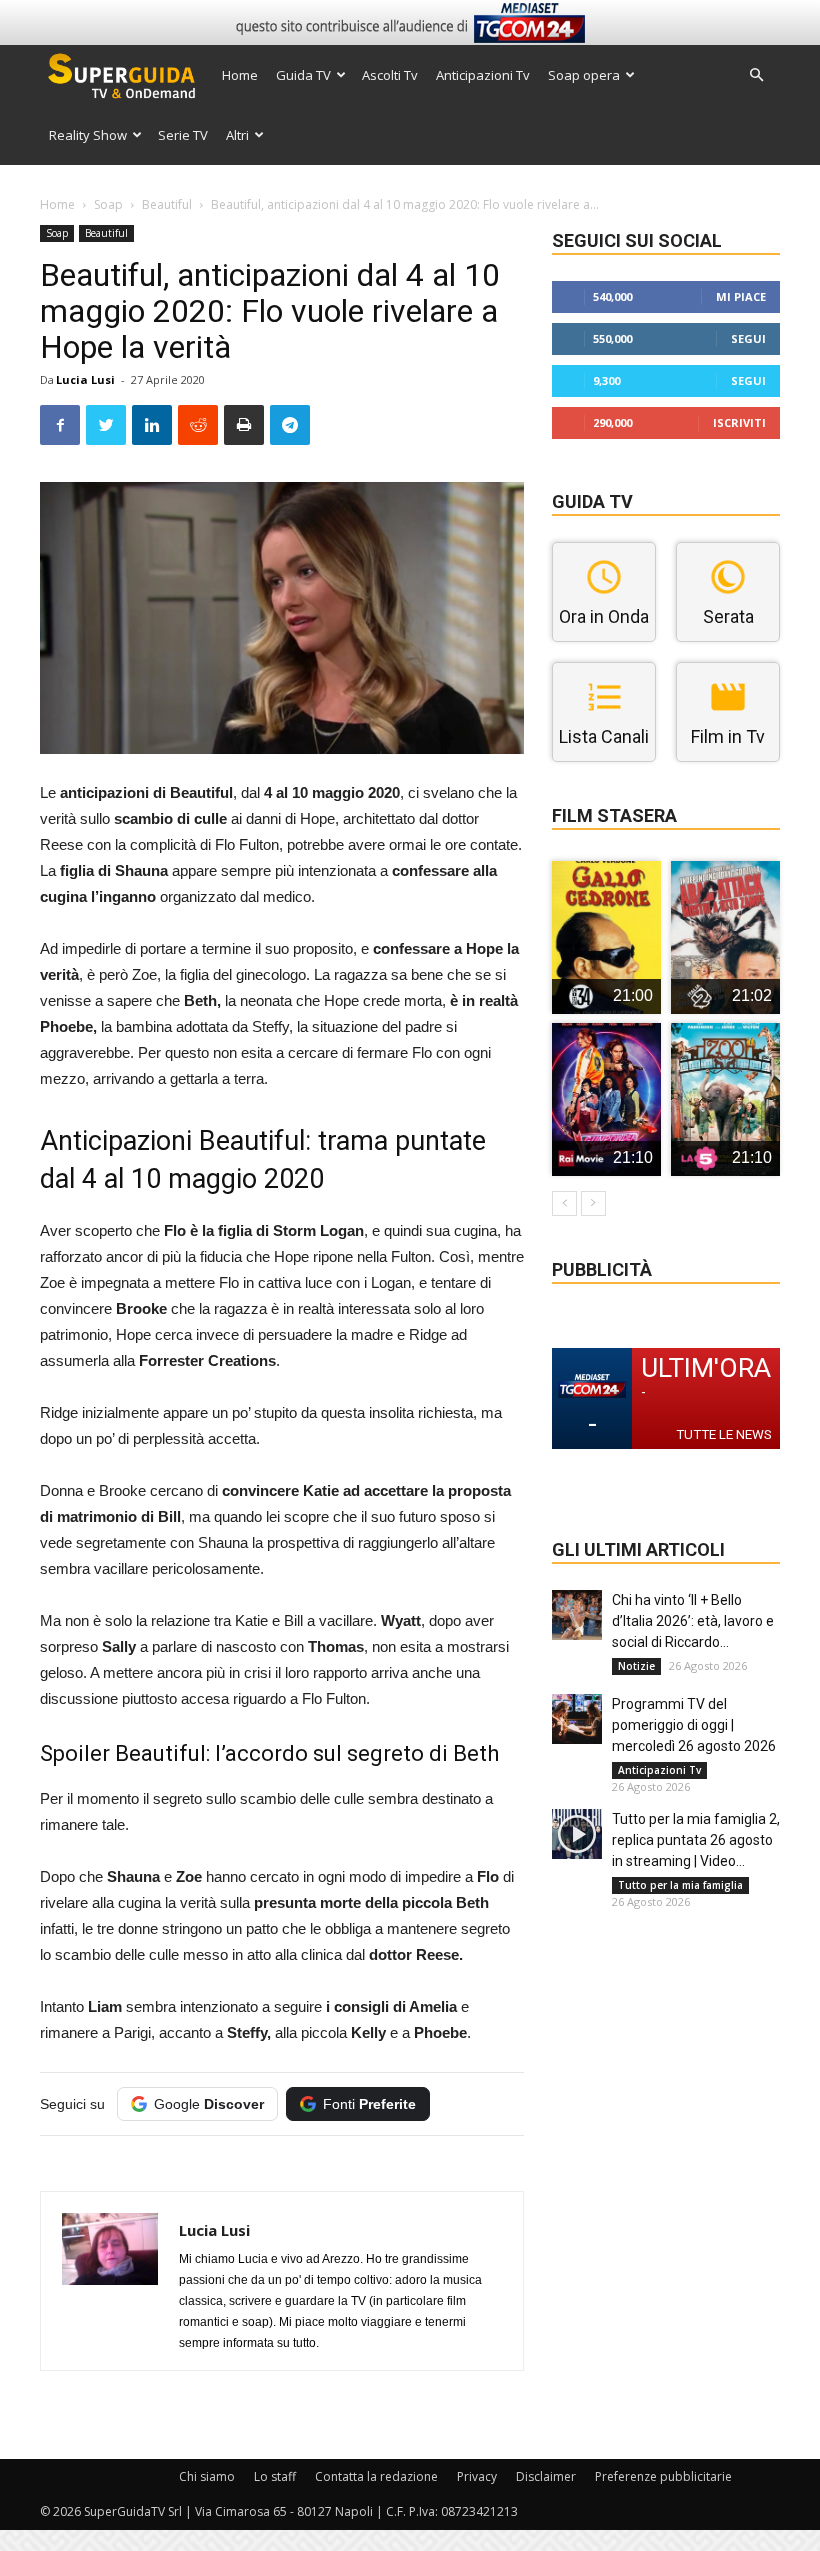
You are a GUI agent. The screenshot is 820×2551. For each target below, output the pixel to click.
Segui (748, 338)
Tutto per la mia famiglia (680, 1885)
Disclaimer (546, 2476)
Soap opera (584, 75)
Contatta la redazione (376, 2476)
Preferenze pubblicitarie (663, 2476)
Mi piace (741, 296)
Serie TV (183, 135)
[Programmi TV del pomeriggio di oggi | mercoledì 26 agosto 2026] (577, 1719)
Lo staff (275, 2476)
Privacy (477, 2476)
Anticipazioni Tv (483, 75)
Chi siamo (207, 2476)
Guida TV (303, 75)
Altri (237, 135)
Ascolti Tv (390, 75)
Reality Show (88, 135)
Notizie (636, 1666)
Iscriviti (739, 422)
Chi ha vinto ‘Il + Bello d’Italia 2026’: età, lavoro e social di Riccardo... (693, 1621)
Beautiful (167, 204)
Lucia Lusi (85, 379)
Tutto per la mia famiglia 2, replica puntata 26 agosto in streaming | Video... (696, 1840)
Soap (108, 204)
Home (240, 75)
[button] (756, 75)
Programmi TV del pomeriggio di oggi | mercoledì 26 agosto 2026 (694, 1725)
